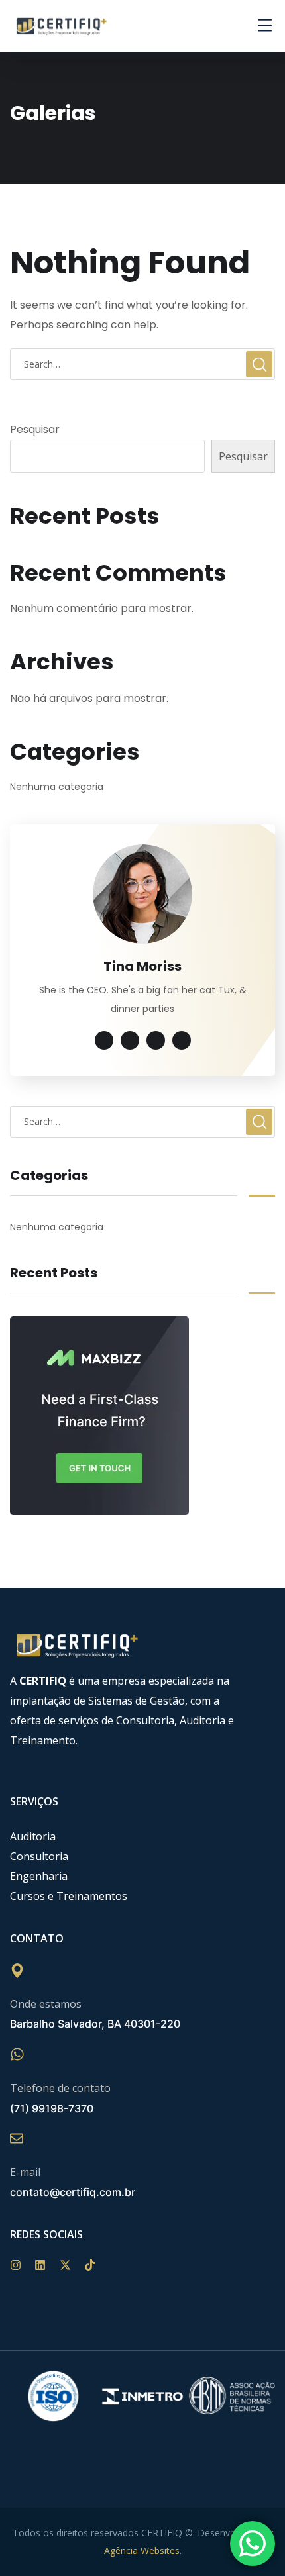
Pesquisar (35, 429)
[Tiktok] (96, 2272)
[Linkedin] (47, 2272)
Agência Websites (142, 2551)
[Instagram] (22, 2272)
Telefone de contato (60, 2088)
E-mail (25, 2172)
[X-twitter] (72, 2272)
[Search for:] (142, 364)
